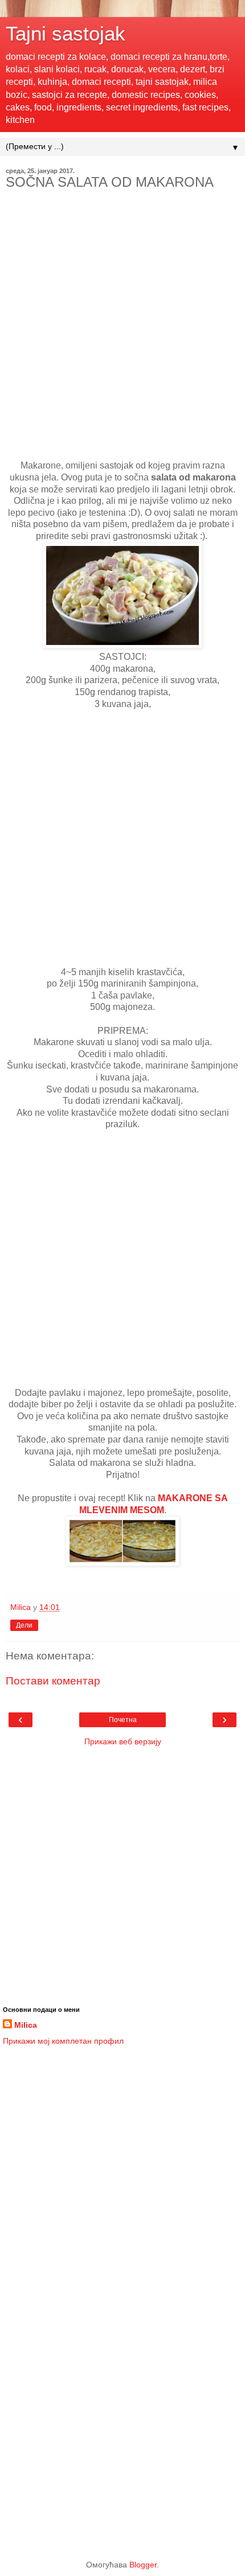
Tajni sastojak (66, 34)
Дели (24, 1625)
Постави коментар (53, 1681)
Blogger (143, 2565)
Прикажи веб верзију (123, 1741)
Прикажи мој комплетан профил (63, 2041)
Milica (26, 2025)
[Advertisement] (122, 338)
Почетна (123, 1720)
